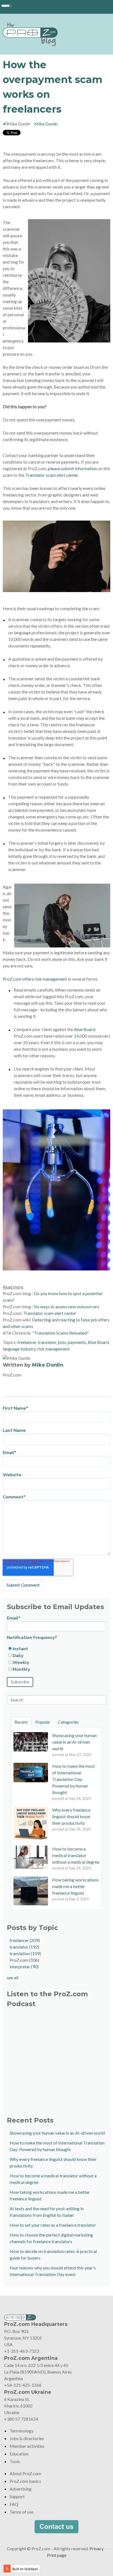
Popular (43, 1722)
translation (25, 1953)
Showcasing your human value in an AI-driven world (57, 2133)
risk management (53, 1349)
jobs (62, 1342)
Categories (68, 1722)
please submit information (73, 468)
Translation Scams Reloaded (60, 1333)
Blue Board (85, 1029)
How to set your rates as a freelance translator (53, 2225)
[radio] (56, 1649)
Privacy (97, 2548)
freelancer (27, 1342)
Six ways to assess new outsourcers (67, 1306)
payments (77, 1342)
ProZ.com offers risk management (35, 979)
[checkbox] (56, 1659)
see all (13, 1977)
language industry (19, 1349)
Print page (57, 2555)
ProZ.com (24, 1960)
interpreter (24, 1967)
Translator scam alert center (52, 475)
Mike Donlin (46, 124)
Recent (21, 1722)
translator (47, 1342)
